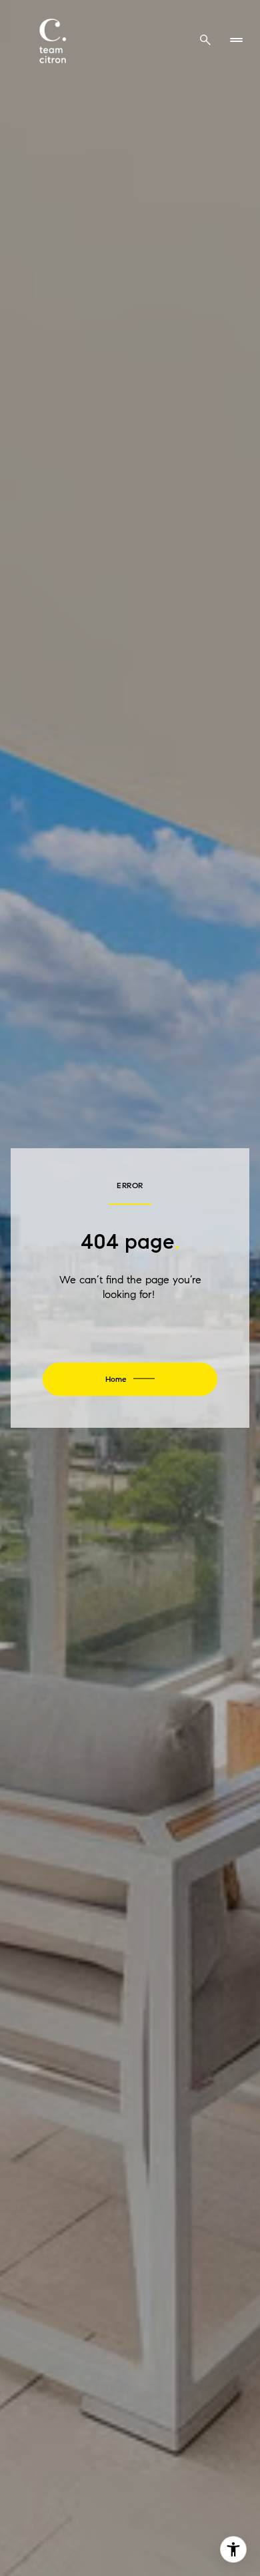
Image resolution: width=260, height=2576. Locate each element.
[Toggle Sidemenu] (236, 40)
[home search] (205, 40)
